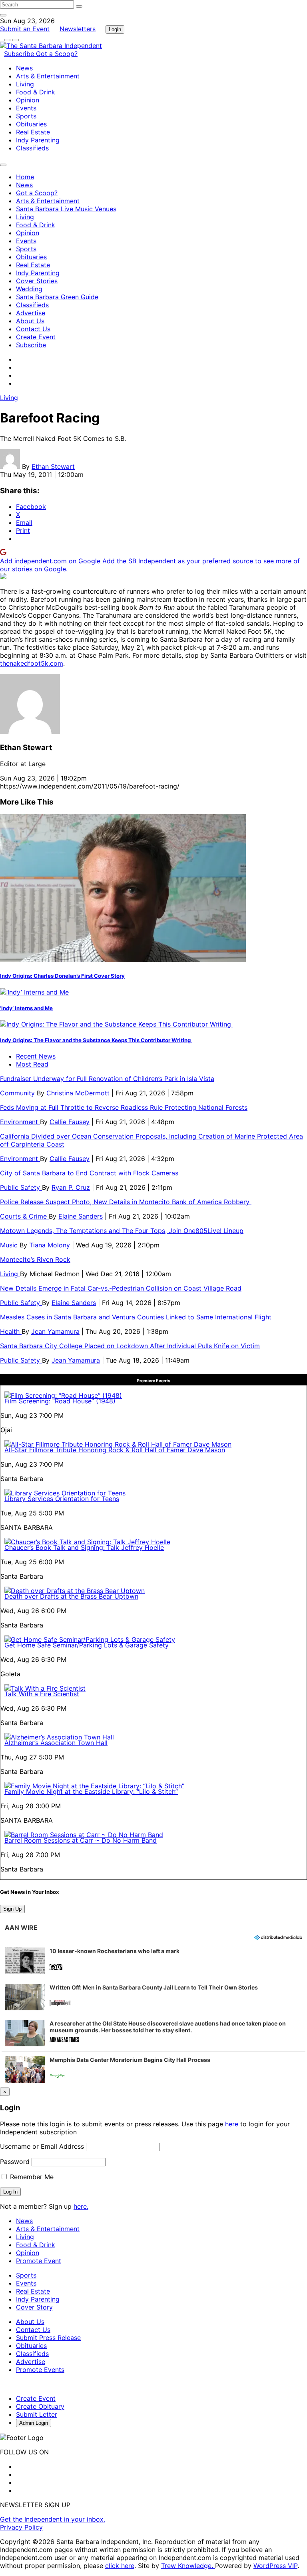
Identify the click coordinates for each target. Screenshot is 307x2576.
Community (18, 1093)
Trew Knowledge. (188, 2566)
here (232, 2124)
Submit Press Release (48, 2338)
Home (25, 177)
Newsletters (78, 29)
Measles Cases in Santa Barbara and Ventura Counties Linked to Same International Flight (136, 1317)
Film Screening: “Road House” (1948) (60, 1401)
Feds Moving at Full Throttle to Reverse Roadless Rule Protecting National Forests (124, 1107)
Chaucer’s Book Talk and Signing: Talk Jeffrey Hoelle (84, 1547)
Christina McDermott (78, 1093)
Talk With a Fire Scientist (42, 1694)
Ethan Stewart (53, 466)
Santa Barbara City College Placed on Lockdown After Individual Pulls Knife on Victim (130, 1346)
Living (25, 84)
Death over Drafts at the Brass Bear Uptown (71, 1596)
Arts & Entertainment (48, 76)
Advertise (31, 313)
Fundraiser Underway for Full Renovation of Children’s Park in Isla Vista (107, 1079)
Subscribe (20, 54)
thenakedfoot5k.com (32, 663)
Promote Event (39, 2261)
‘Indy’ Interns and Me (26, 1008)
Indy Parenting (38, 140)
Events (26, 108)
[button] (153, 1961)
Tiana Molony (50, 1245)
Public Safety (21, 1187)
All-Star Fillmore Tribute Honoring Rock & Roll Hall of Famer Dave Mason (115, 1450)
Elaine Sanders (81, 1216)
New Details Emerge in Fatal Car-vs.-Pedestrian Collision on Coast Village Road (121, 1288)
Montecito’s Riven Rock (35, 1259)
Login (115, 29)
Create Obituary (40, 2406)
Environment (20, 1122)
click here (120, 2566)
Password (15, 2162)
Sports (26, 116)
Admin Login (34, 2423)
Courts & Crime (24, 1216)
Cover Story (34, 2307)
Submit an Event (25, 29)
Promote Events (40, 2370)
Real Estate (33, 132)
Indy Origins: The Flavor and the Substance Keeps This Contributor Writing (96, 1040)
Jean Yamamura (55, 1331)
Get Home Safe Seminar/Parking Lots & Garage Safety (87, 1645)
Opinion (28, 100)
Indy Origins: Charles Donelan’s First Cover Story (62, 976)
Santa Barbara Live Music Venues (66, 209)
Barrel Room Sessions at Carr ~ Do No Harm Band (81, 1840)
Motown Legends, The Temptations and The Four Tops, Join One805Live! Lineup (122, 1231)
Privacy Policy (21, 2527)
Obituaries (31, 124)
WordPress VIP (275, 2566)
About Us (30, 321)
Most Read (32, 1064)
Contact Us (33, 329)
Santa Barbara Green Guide (57, 297)
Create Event (36, 337)
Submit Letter (37, 2414)
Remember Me (31, 2177)
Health (11, 1331)
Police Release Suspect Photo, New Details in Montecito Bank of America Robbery (126, 1202)
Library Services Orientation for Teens (62, 1499)
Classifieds (32, 148)
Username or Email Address (42, 2146)
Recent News (36, 1056)
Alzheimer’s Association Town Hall (56, 1743)
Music (10, 1245)
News (24, 68)
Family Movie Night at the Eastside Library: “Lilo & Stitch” (91, 1791)
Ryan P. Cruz (71, 1187)
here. (81, 2206)
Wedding (29, 289)
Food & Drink (36, 92)
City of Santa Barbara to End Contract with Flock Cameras (89, 1173)
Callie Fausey (70, 1122)
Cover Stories (37, 281)
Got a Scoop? (57, 54)
